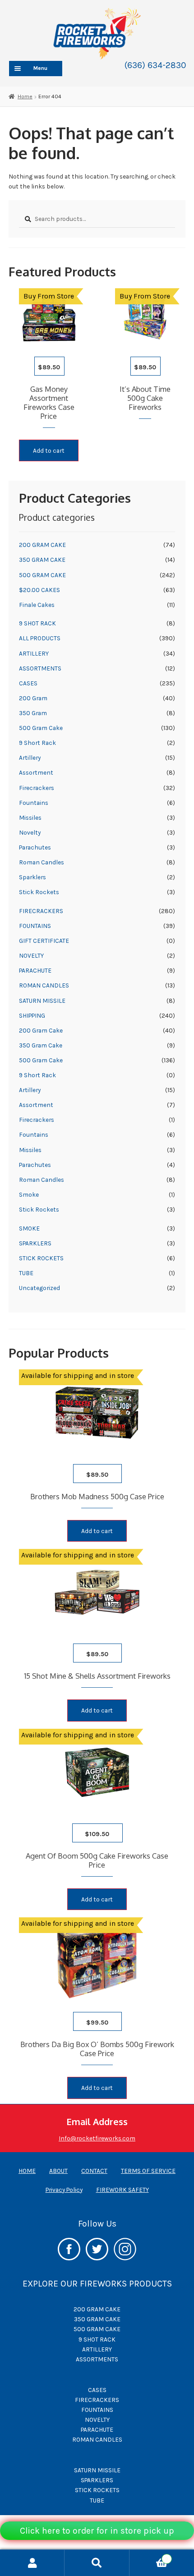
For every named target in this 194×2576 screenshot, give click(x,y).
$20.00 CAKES (39, 590)
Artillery (30, 758)
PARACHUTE (35, 970)
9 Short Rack (37, 743)
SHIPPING (32, 1015)
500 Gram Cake (41, 728)
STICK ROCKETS (41, 1258)
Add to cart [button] (49, 450)
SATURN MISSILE (42, 1001)
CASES (28, 683)
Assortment (36, 772)
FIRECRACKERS (41, 911)
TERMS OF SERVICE (148, 2171)
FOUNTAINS (35, 926)
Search (97, 2563)
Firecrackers (37, 788)
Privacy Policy (64, 2190)
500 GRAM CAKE (42, 575)
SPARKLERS (35, 1243)
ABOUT (58, 2171)
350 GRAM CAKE (42, 560)
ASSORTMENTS (40, 668)
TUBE (26, 1273)
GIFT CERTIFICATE (44, 941)
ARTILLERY (34, 653)
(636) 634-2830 (155, 65)
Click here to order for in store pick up (97, 2531)
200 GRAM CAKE (42, 545)
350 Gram (33, 713)
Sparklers (32, 877)
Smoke (29, 1194)
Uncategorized (39, 1288)
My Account (32, 2563)
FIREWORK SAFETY (122, 2190)
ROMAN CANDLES (44, 985)
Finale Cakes (37, 605)
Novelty (30, 832)
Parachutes (35, 847)
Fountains (34, 803)
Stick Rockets (39, 892)
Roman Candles (42, 862)
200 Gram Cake (41, 1030)
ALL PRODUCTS (40, 638)
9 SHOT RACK (37, 623)
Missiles (30, 817)
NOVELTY (31, 955)
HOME (27, 2171)
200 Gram (33, 698)
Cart (149, 2556)
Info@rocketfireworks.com (97, 2138)
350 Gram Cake (41, 1045)
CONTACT (94, 2171)
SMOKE (29, 1228)
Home (25, 96)
